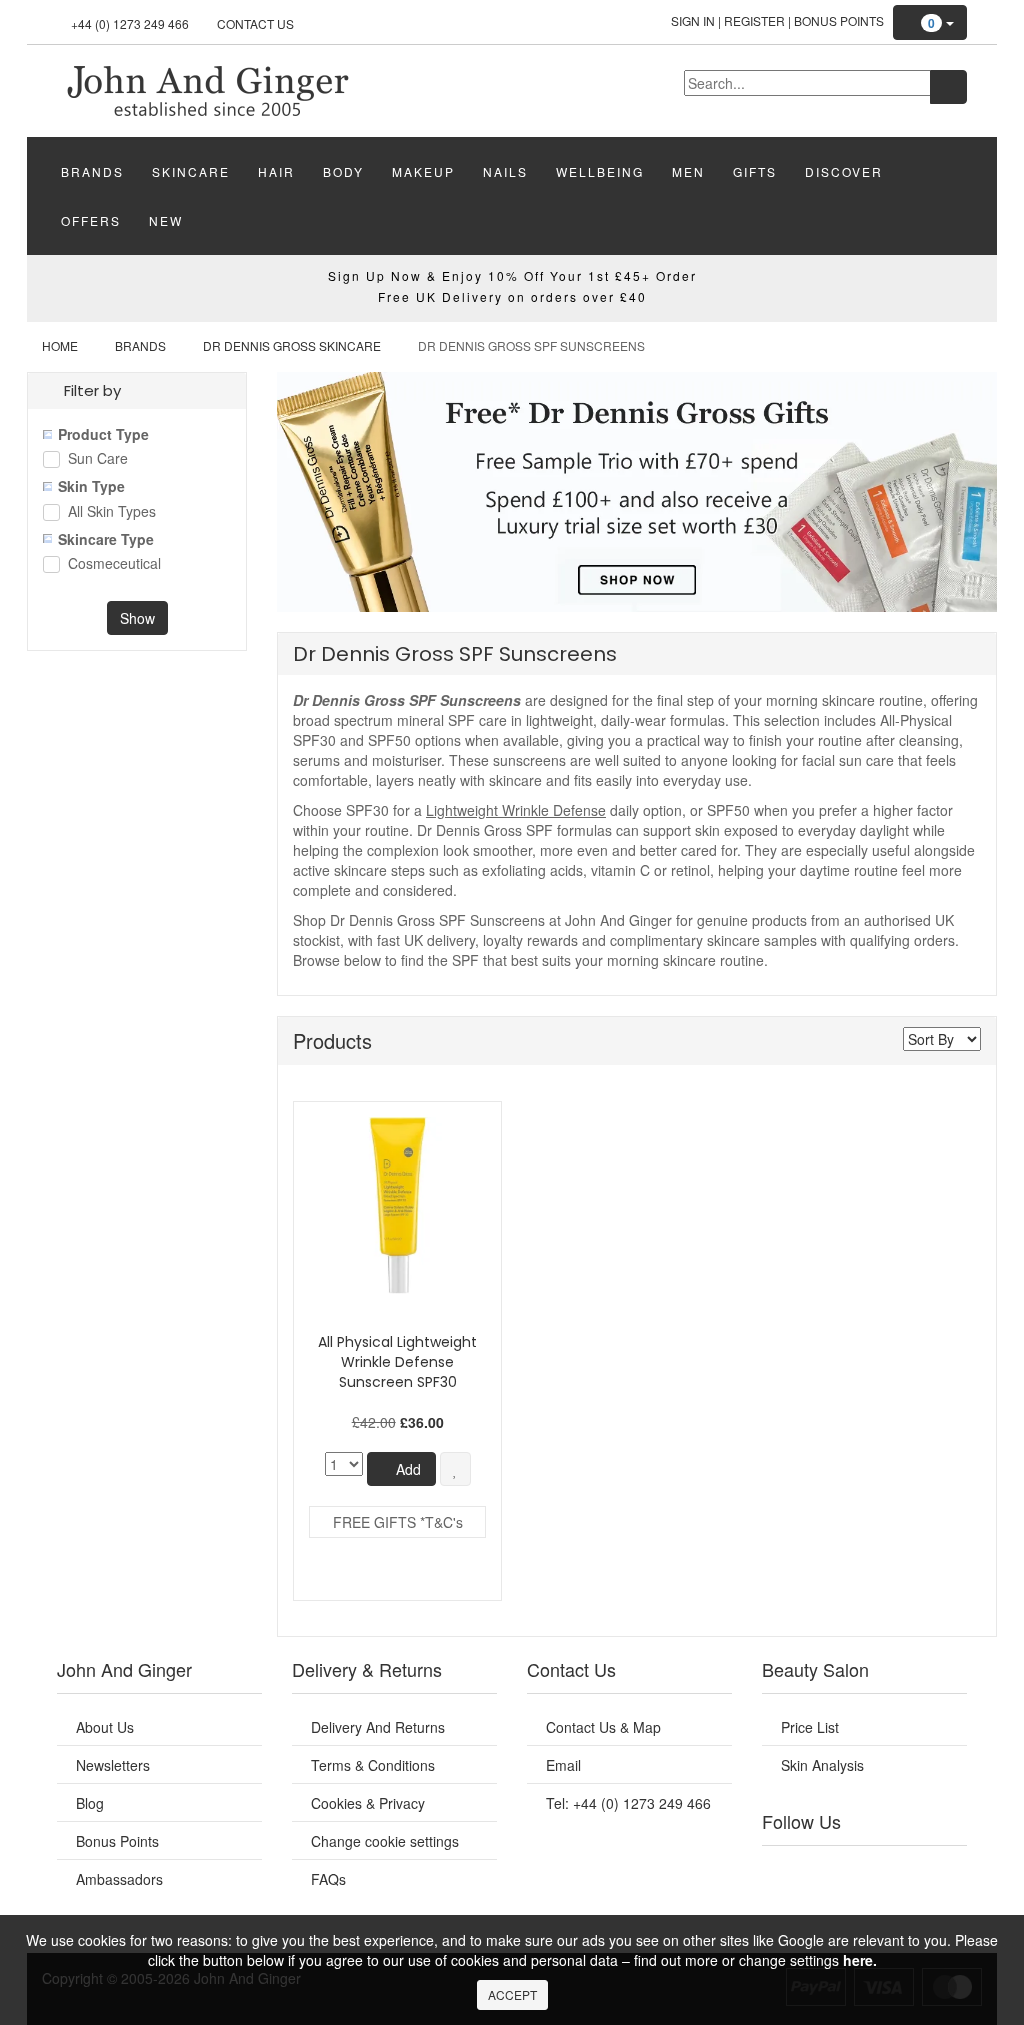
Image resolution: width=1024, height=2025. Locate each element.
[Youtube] (816, 1871)
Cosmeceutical (114, 564)
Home (60, 345)
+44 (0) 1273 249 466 (130, 23)
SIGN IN (693, 20)
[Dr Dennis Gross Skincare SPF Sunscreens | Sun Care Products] (207, 89)
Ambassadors (119, 1879)
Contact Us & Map (603, 1727)
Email (563, 1765)
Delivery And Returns (378, 1727)
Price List (810, 1727)
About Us (105, 1727)
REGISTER (754, 20)
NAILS (505, 171)
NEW (166, 220)
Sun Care (98, 459)
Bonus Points (839, 20)
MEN (688, 171)
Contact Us (255, 23)
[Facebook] (783, 1871)
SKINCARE (191, 171)
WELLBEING (600, 171)
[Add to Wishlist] (455, 1469)
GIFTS (755, 171)
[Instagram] (881, 1871)
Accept (512, 1994)
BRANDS (92, 171)
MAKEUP (423, 171)
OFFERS (91, 220)
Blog (90, 1803)
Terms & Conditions (373, 1765)
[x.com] (848, 1871)
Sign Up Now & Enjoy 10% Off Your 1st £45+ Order (512, 275)
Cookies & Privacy (368, 1803)
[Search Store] (948, 87)
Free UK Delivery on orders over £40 (512, 296)
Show (137, 618)
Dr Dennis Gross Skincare (292, 345)
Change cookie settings (385, 1841)
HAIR (276, 171)
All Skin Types (112, 512)
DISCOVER (844, 171)
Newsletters (113, 1765)
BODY (343, 171)
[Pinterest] (913, 1871)
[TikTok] (946, 1871)
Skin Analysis (822, 1765)
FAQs (328, 1879)
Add (406, 1469)
